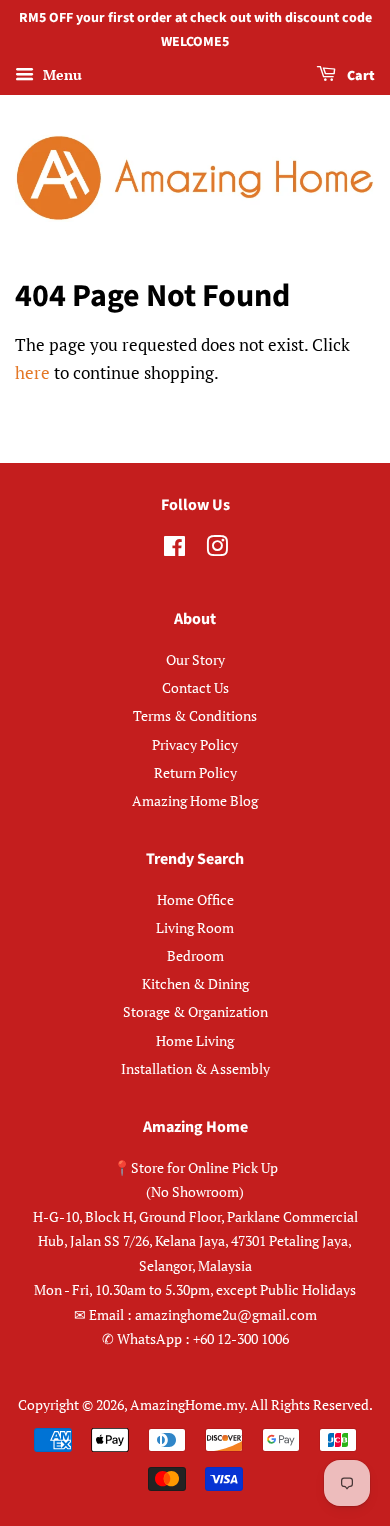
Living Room (195, 927)
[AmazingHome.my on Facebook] (174, 549)
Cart (359, 76)
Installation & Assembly (195, 1068)
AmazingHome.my (187, 1404)
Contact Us (195, 687)
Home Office (195, 899)
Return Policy (195, 772)
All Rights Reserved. (311, 1404)
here (32, 372)
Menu (60, 74)
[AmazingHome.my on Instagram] (217, 549)
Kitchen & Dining (195, 983)
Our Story (195, 659)
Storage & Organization (195, 1011)
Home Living (195, 1040)
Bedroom (195, 955)
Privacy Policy (195, 744)
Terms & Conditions (195, 715)
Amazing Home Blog (195, 800)
